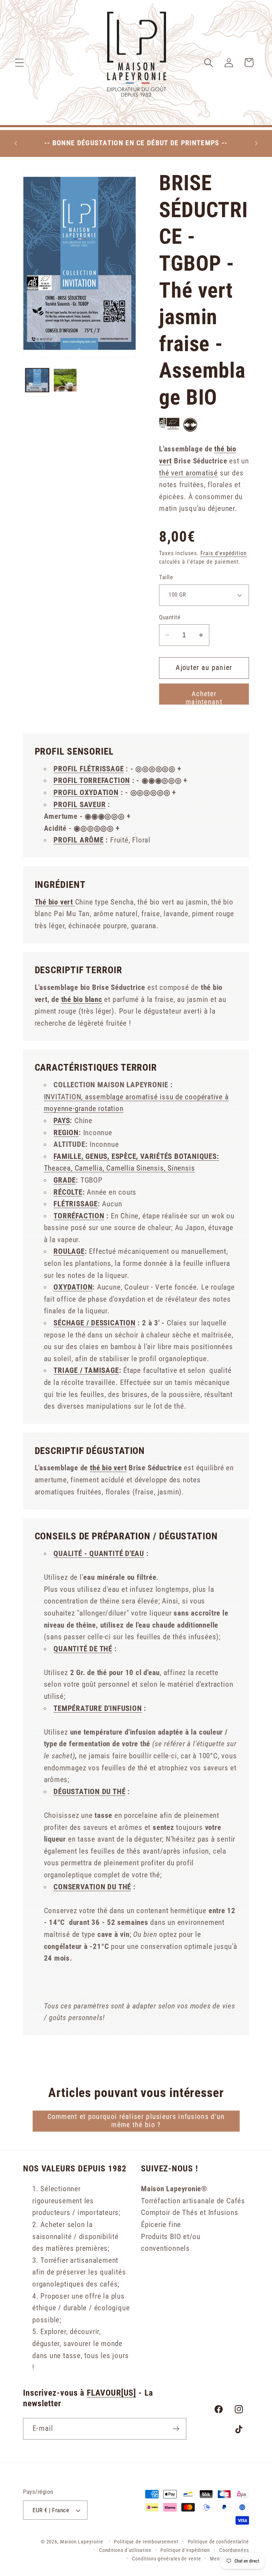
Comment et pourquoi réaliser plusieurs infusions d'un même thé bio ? (136, 2121)
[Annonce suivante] (256, 143)
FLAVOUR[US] (111, 2393)
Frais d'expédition (224, 553)
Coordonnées (234, 2550)
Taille (166, 577)
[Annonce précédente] (16, 143)
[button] (19, 63)
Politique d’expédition (185, 2550)
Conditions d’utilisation (125, 2550)
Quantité (170, 617)
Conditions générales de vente (166, 2559)
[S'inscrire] (176, 2429)
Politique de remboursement (146, 2542)
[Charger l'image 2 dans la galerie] (65, 380)
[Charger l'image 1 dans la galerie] (37, 380)
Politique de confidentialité (218, 2542)
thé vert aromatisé (188, 473)
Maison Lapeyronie (82, 2542)
